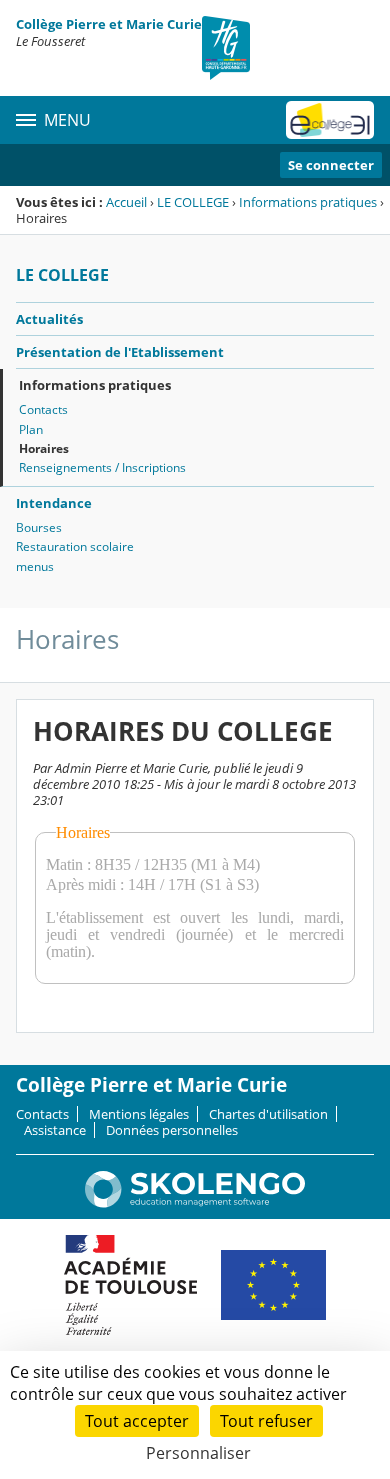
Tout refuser (266, 1421)
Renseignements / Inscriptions (102, 467)
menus (35, 566)
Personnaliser (198, 1453)
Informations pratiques (308, 202)
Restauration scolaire (75, 546)
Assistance (55, 1130)
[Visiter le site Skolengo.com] (195, 1203)
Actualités (49, 319)
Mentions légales (139, 1114)
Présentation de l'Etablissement (120, 352)
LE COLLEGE (193, 202)
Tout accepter (137, 1421)
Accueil (126, 202)
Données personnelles (172, 1130)
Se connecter (331, 165)
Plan (31, 429)
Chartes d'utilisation (268, 1114)
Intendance (54, 503)
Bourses (39, 527)
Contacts (43, 409)
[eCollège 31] (330, 120)
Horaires (44, 448)
